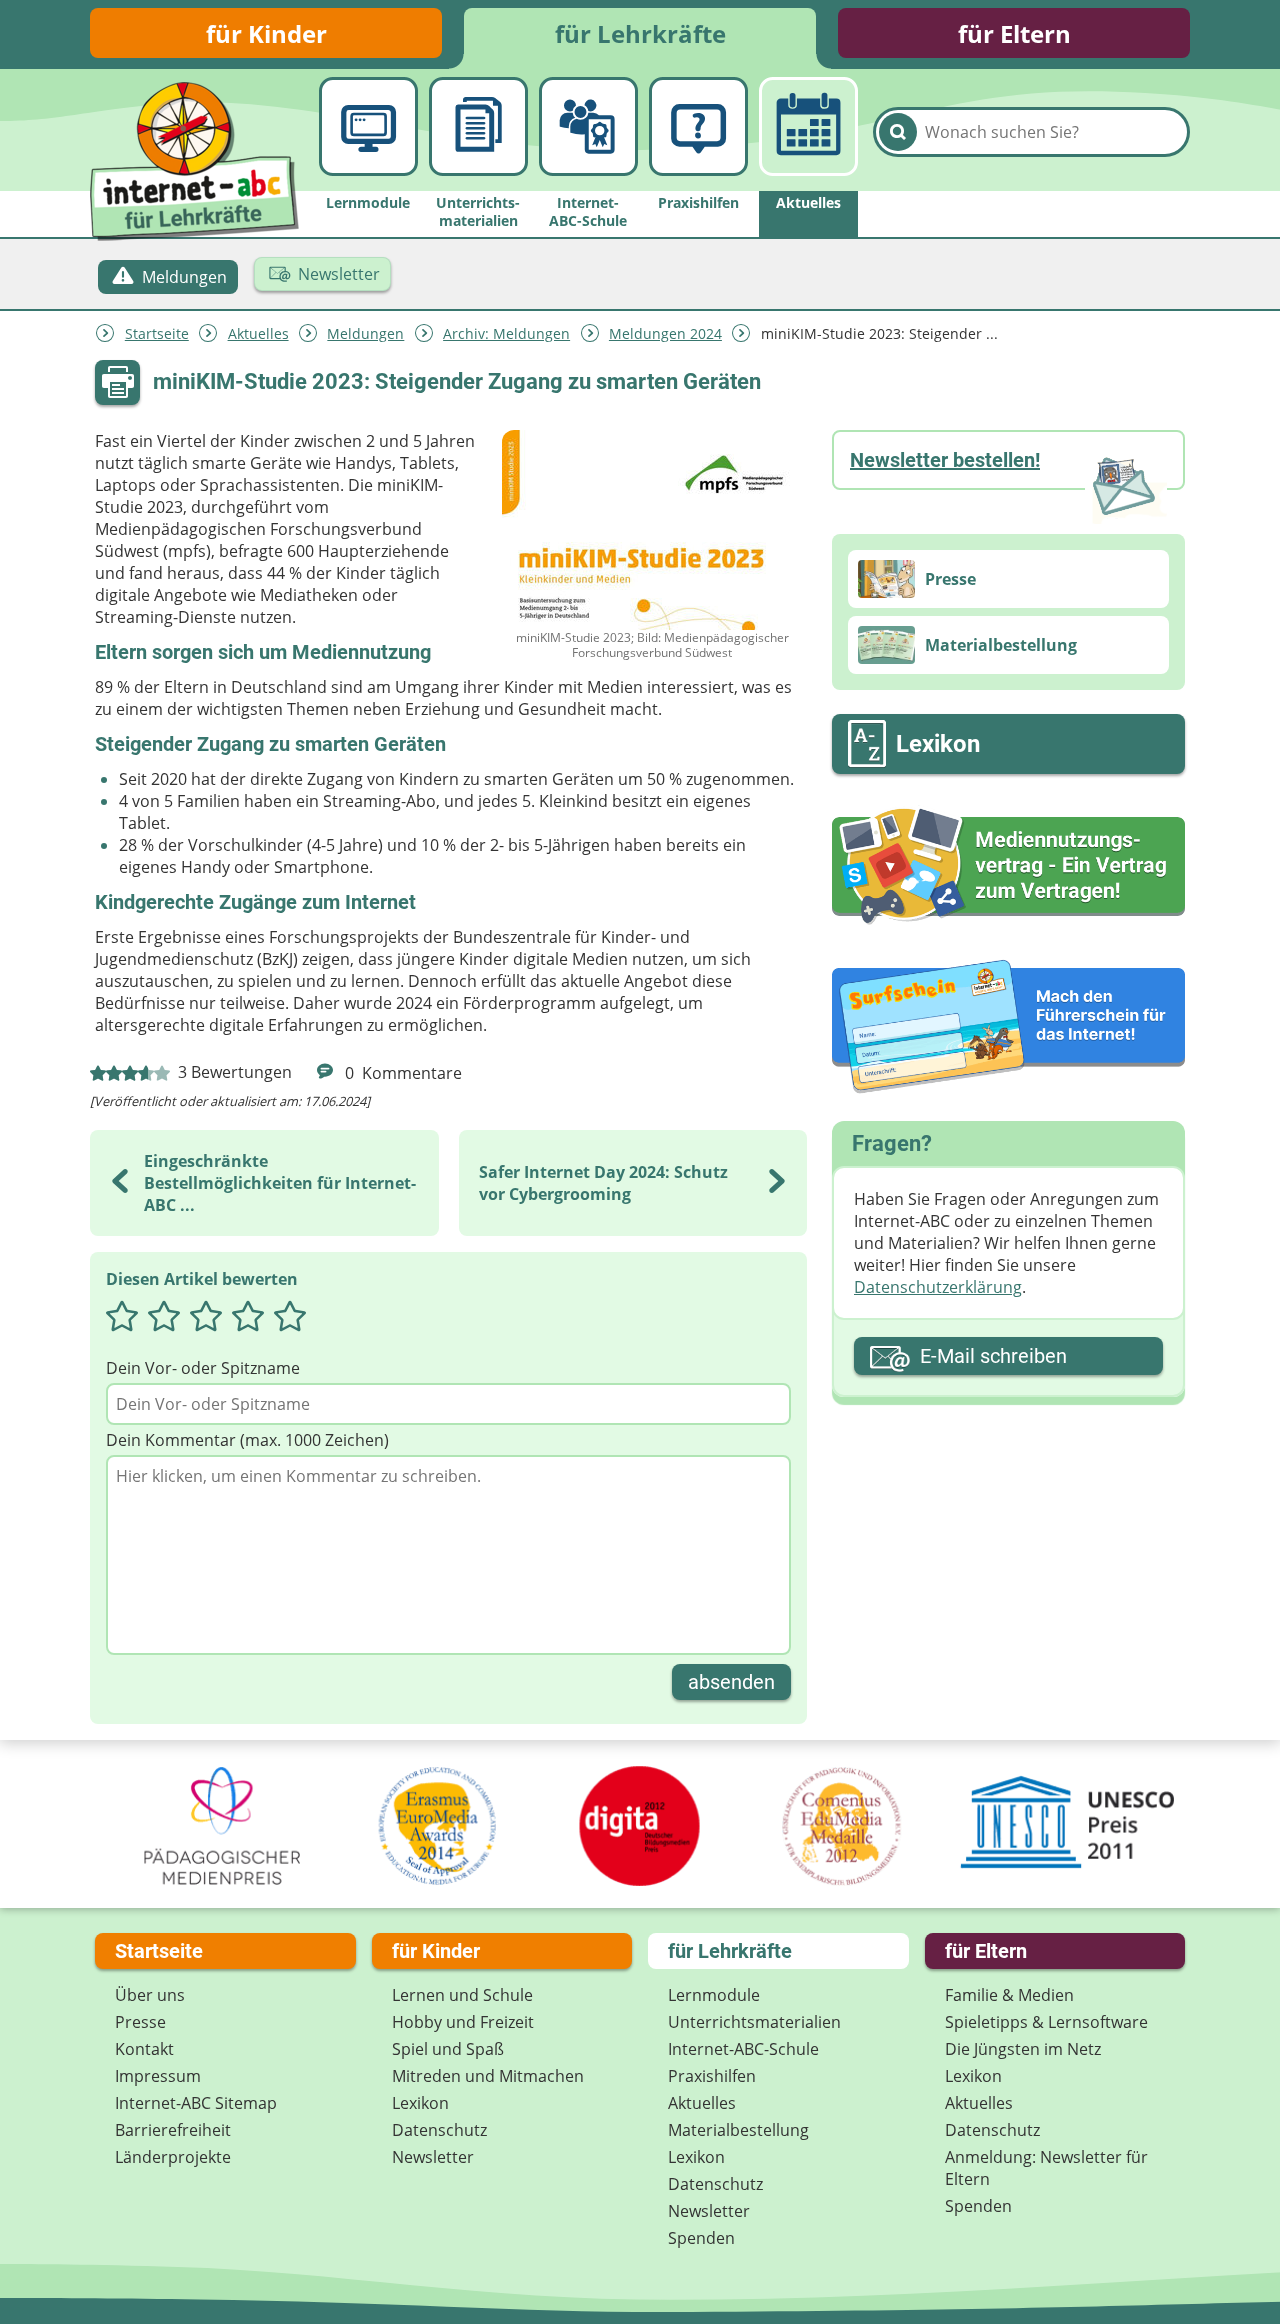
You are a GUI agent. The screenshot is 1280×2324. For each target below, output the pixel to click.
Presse (140, 2022)
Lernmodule (714, 1995)
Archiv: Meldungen (506, 333)
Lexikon (420, 2103)
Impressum (158, 2076)
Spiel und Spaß (448, 2049)
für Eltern (1014, 33)
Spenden (701, 2238)
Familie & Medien (1009, 1995)
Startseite (157, 333)
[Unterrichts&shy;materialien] (478, 126)
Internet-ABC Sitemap (196, 2103)
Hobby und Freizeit (463, 2022)
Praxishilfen (712, 2076)
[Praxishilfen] (698, 126)
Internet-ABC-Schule (743, 2049)
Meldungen (365, 333)
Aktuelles (258, 333)
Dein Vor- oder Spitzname (203, 1368)
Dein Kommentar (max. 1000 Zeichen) (247, 1440)
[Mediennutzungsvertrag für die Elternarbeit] (1008, 866)
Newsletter (433, 2157)
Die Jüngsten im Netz (1023, 2049)
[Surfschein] (1008, 1028)
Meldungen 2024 (665, 333)
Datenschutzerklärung (938, 1287)
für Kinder (266, 33)
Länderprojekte (173, 2157)
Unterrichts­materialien (754, 2022)
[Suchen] (898, 132)
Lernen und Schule (462, 1995)
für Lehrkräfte (640, 33)
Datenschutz (439, 2130)
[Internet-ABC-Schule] (588, 126)
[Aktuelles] (808, 126)
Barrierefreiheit (173, 2130)
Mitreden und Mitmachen (488, 2076)
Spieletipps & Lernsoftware (1046, 2022)
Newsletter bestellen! (945, 460)
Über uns (150, 1995)
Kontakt (144, 2049)
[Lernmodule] (368, 126)
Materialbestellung (738, 2130)
